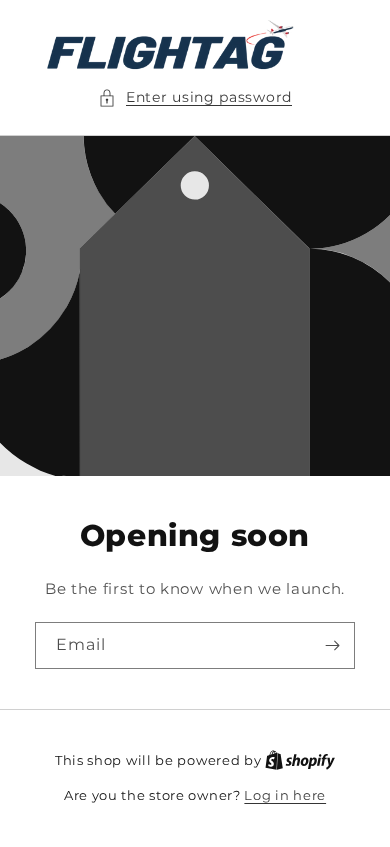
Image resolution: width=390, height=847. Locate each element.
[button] (195, 97)
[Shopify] (300, 760)
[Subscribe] (332, 645)
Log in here (285, 795)
